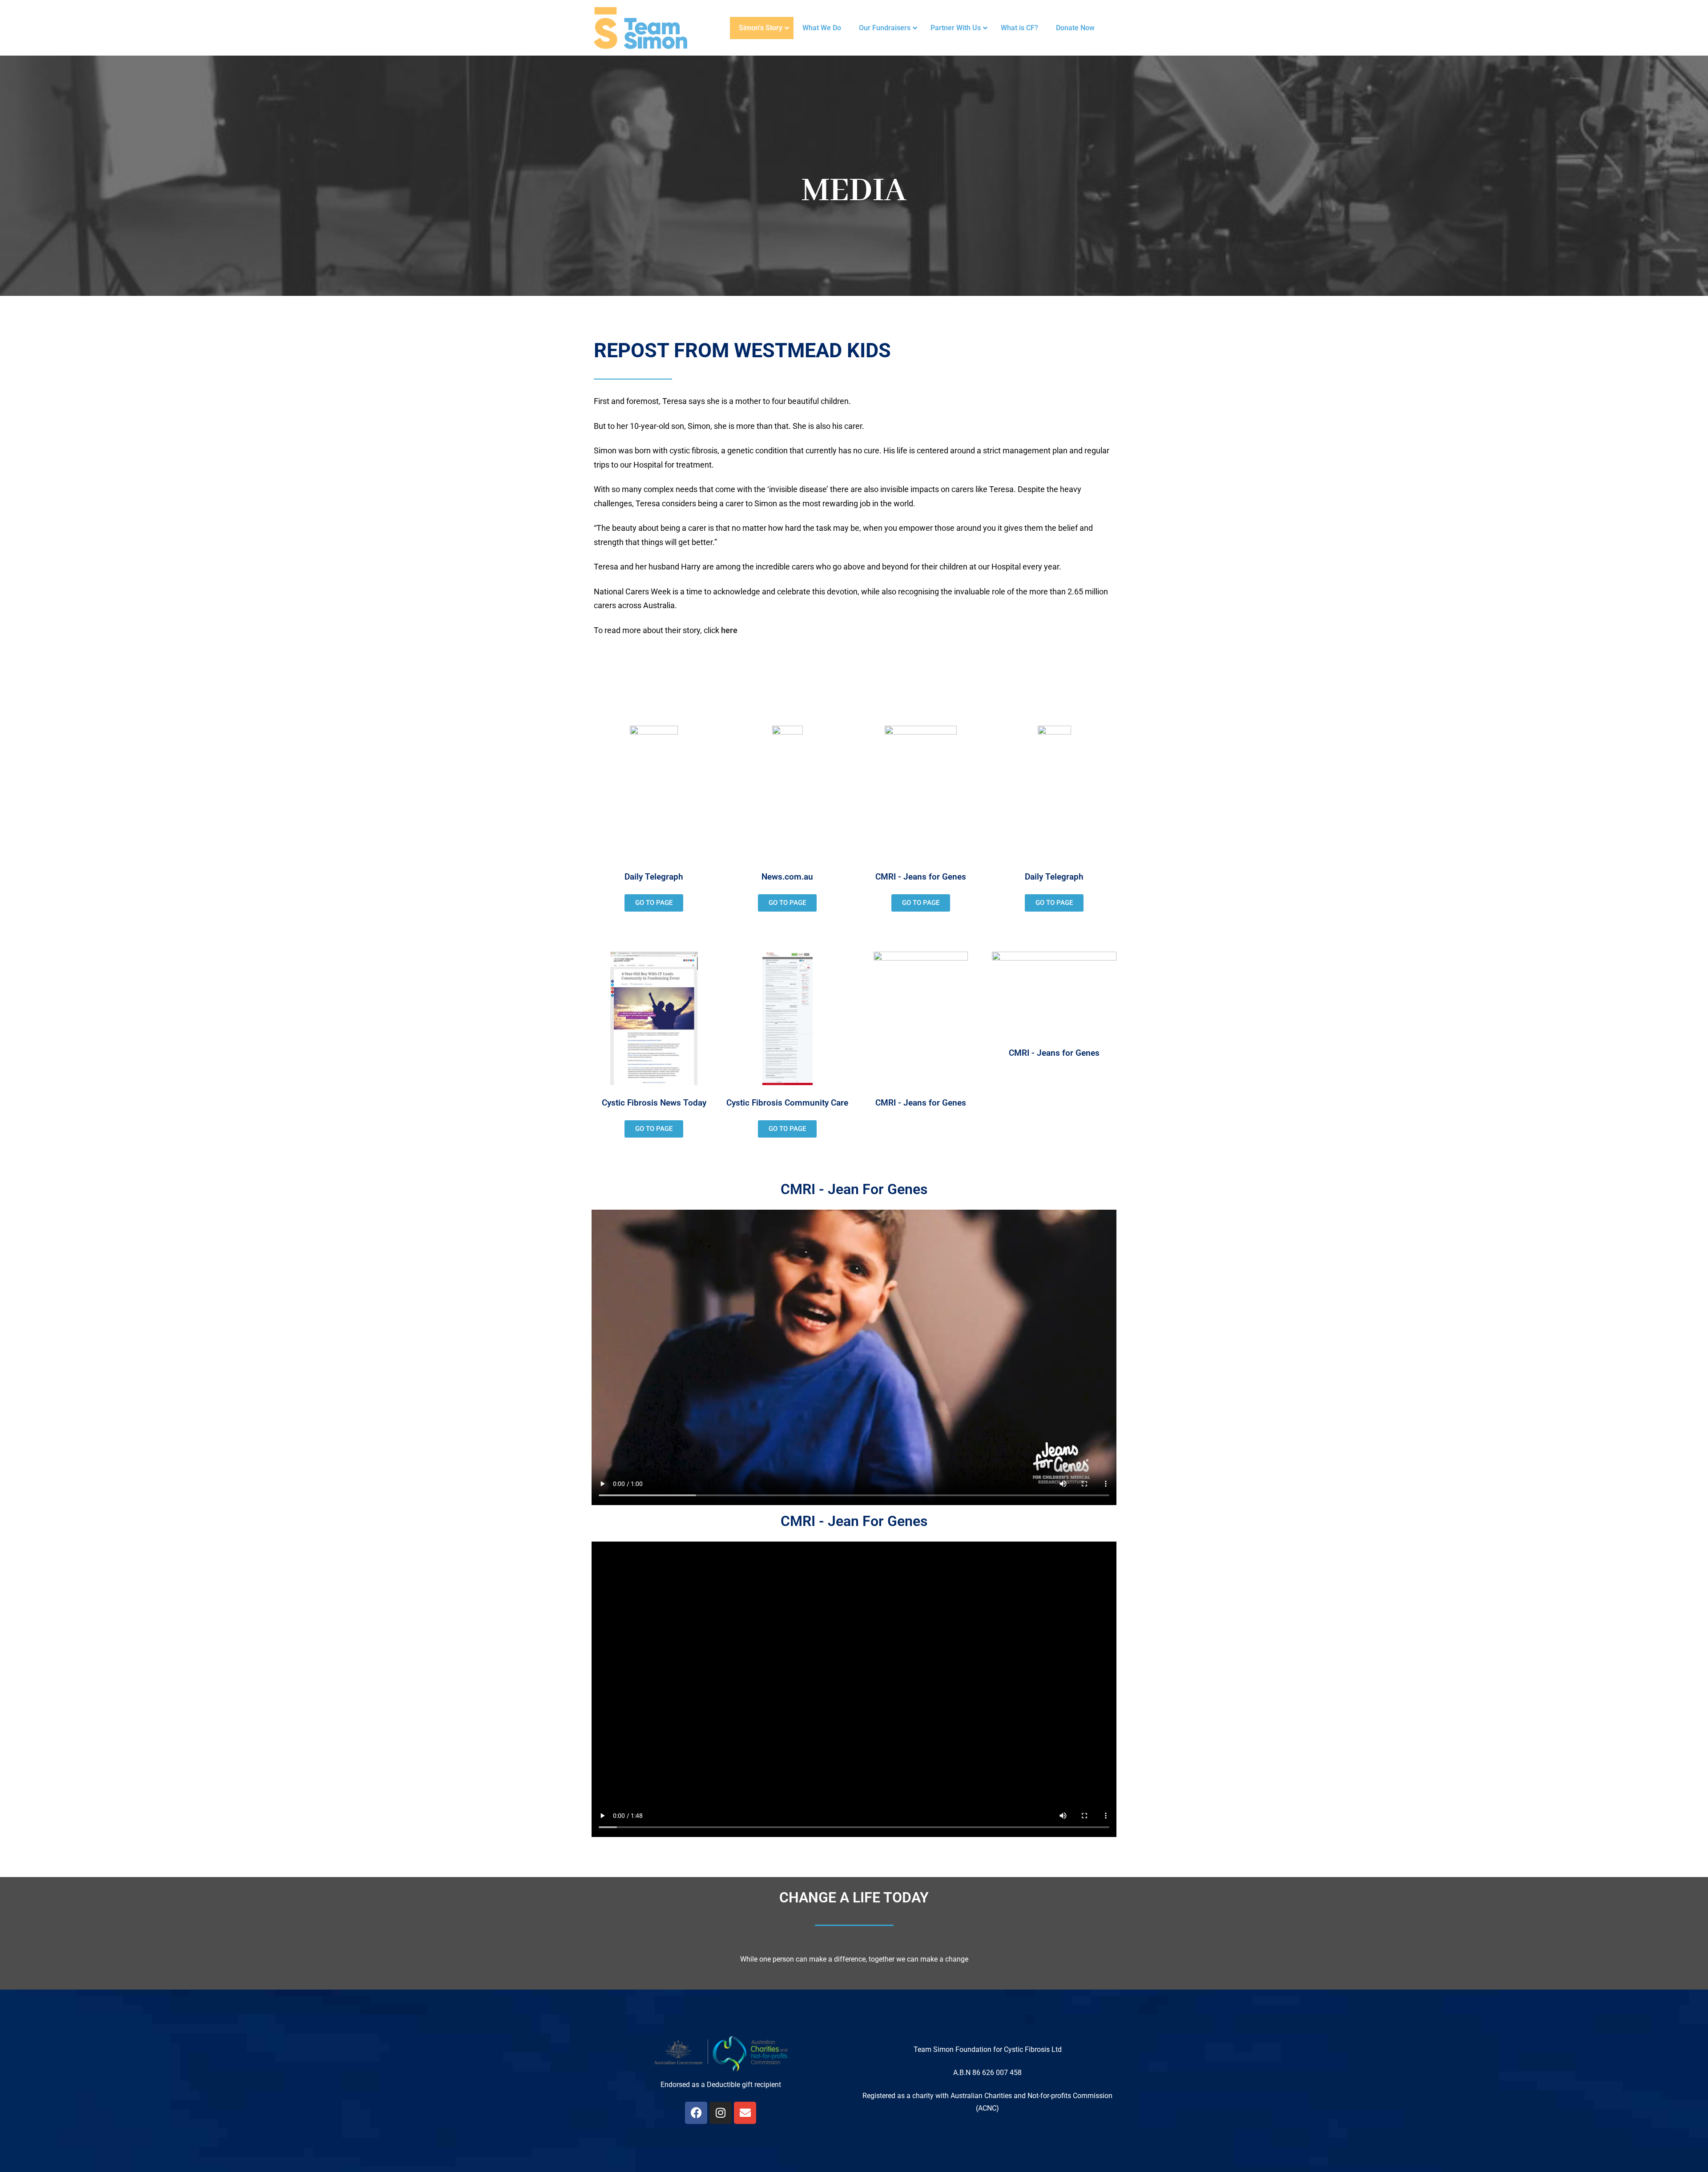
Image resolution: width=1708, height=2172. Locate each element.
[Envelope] (745, 2113)
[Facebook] (696, 2113)
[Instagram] (721, 2113)
